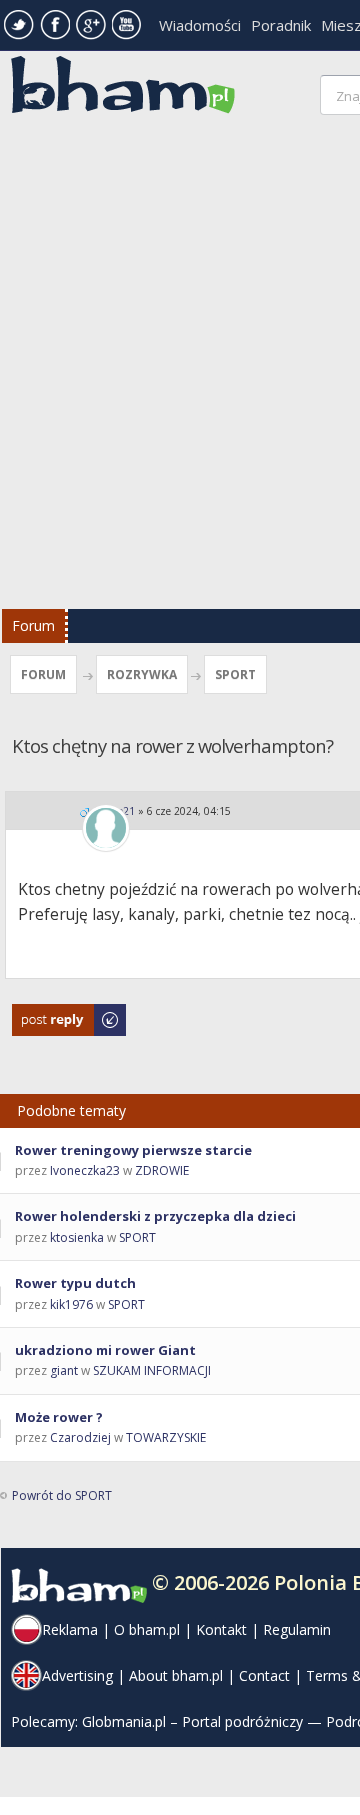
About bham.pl (176, 1675)
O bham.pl (147, 1629)
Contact (264, 1675)
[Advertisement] (180, 367)
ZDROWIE (162, 1170)
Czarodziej (80, 1437)
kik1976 (71, 1304)
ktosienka (77, 1237)
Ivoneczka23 (85, 1170)
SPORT (235, 674)
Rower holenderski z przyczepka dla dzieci (155, 1216)
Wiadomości (200, 25)
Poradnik (281, 25)
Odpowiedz (45, 1013)
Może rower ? (59, 1417)
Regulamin (297, 1629)
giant (64, 1370)
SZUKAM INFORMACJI (152, 1370)
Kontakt (221, 1629)
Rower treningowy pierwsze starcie (133, 1150)
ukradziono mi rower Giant (105, 1350)
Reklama (70, 1629)
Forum (33, 625)
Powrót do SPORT (62, 1495)
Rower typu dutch (75, 1283)
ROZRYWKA (142, 674)
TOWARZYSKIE (166, 1437)
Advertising (77, 1675)
